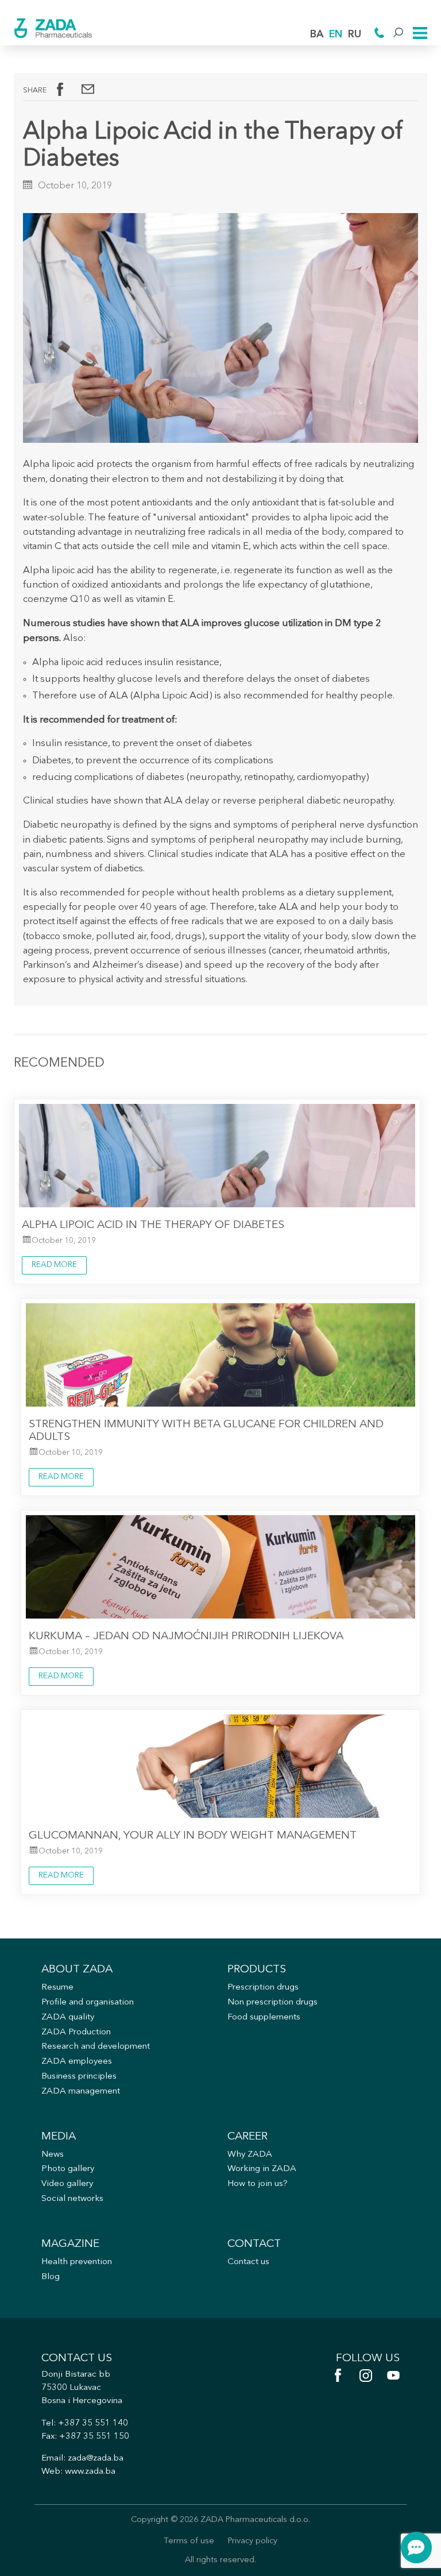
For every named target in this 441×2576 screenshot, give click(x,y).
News (53, 2155)
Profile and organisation (88, 2003)
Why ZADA (250, 2155)
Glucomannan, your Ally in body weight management (193, 1836)
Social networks (72, 2199)
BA (317, 35)
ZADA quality (68, 2017)
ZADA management (81, 2092)
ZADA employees (77, 2062)
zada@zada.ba (96, 2459)
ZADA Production (76, 2032)
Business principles (79, 2077)
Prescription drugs (263, 1988)
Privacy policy (253, 2541)
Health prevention (77, 2262)
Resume (57, 1988)
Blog (51, 2277)
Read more (54, 1265)
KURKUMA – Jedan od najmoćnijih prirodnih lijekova (186, 1636)
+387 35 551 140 (93, 2424)
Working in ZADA (262, 2169)
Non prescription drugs (272, 2003)
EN (336, 35)
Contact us (248, 2262)
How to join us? (258, 2184)
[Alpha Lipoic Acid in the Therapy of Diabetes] (88, 89)
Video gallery (67, 2184)
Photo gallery (68, 2169)
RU (355, 35)
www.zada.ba (90, 2472)
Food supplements (264, 2017)
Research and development (96, 2047)
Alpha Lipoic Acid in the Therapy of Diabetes (153, 1225)
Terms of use (189, 2541)
